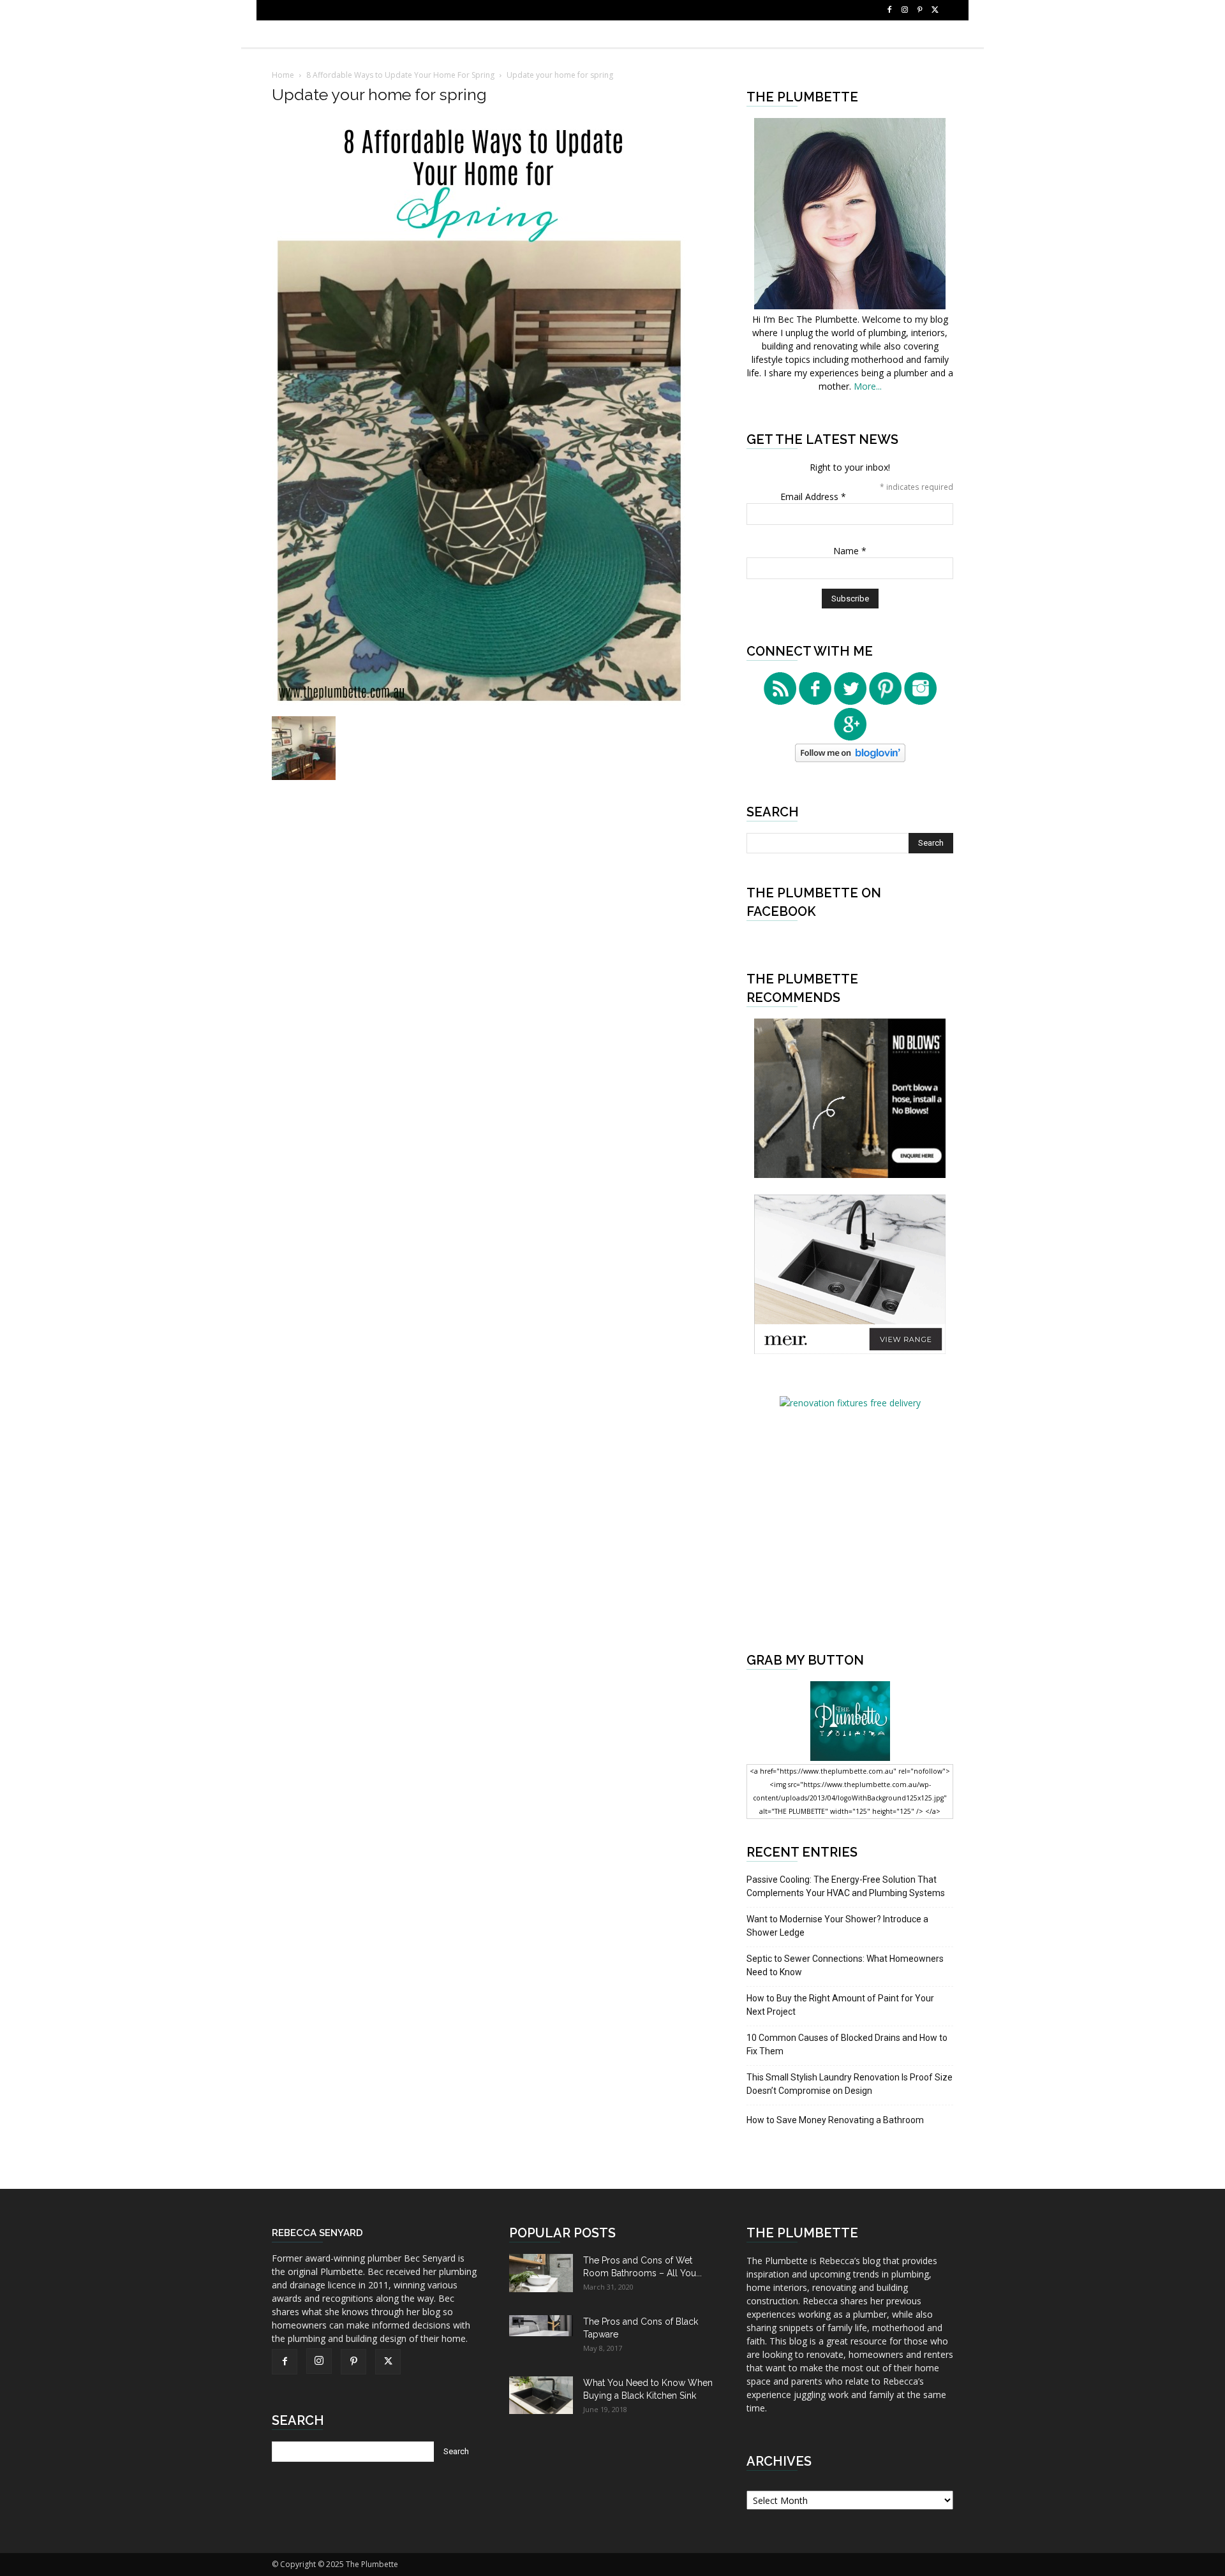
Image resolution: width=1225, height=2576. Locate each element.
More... (868, 386)
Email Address (813, 497)
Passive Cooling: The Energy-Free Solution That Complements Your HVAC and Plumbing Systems (846, 1886)
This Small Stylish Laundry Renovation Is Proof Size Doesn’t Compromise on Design (850, 2084)
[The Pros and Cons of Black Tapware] (541, 2326)
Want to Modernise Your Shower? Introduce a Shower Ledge (837, 1926)
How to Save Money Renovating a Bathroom (835, 2120)
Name (850, 551)
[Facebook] (889, 10)
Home (283, 75)
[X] (935, 10)
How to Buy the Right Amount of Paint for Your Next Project (840, 2005)
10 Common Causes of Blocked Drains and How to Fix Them (847, 2044)
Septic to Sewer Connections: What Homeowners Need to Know (845, 1965)
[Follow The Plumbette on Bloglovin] (850, 759)
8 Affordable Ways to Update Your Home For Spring (400, 75)
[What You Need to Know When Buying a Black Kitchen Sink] (541, 2395)
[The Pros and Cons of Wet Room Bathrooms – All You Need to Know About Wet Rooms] (541, 2273)
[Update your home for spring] (479, 703)
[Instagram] (905, 10)
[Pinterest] (920, 10)
